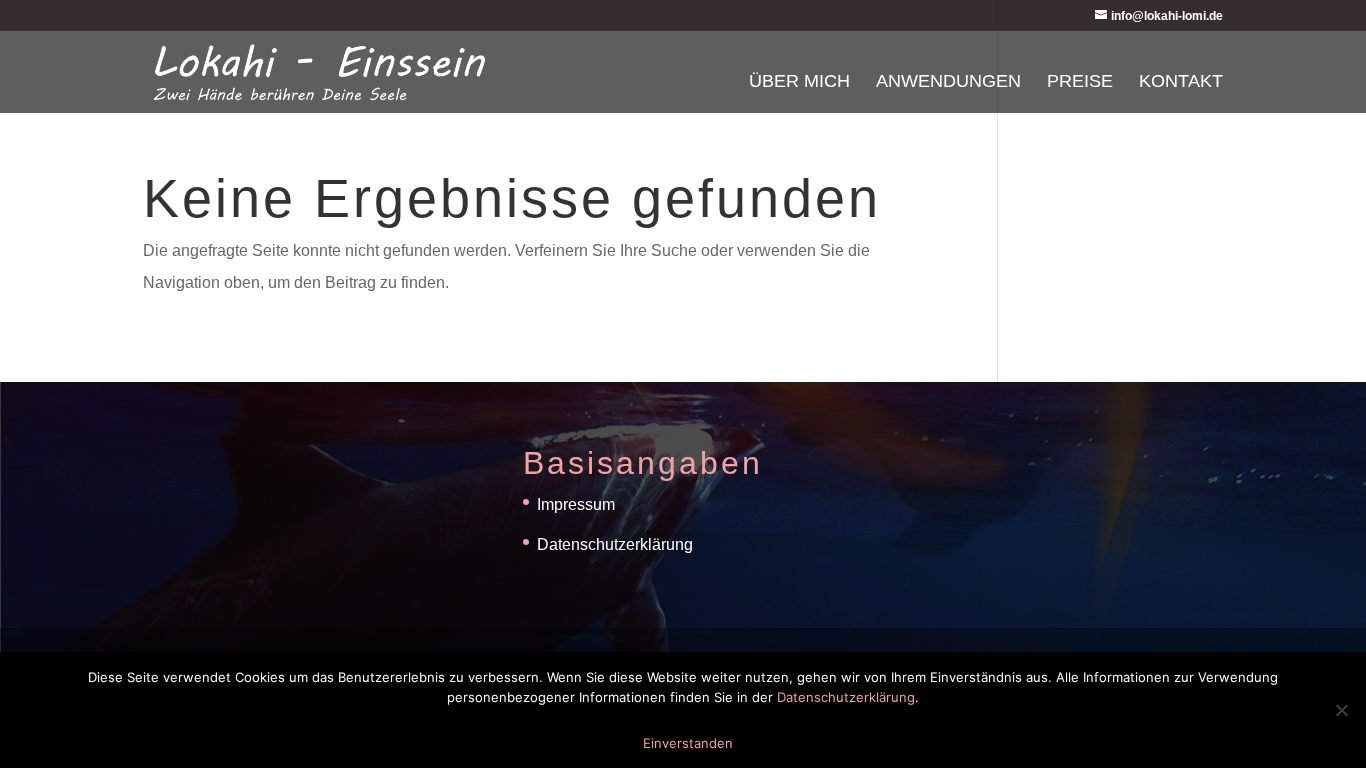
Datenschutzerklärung (615, 544)
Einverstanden (688, 743)
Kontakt (1181, 82)
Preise (1080, 82)
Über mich (799, 82)
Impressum (576, 504)
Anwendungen (948, 82)
